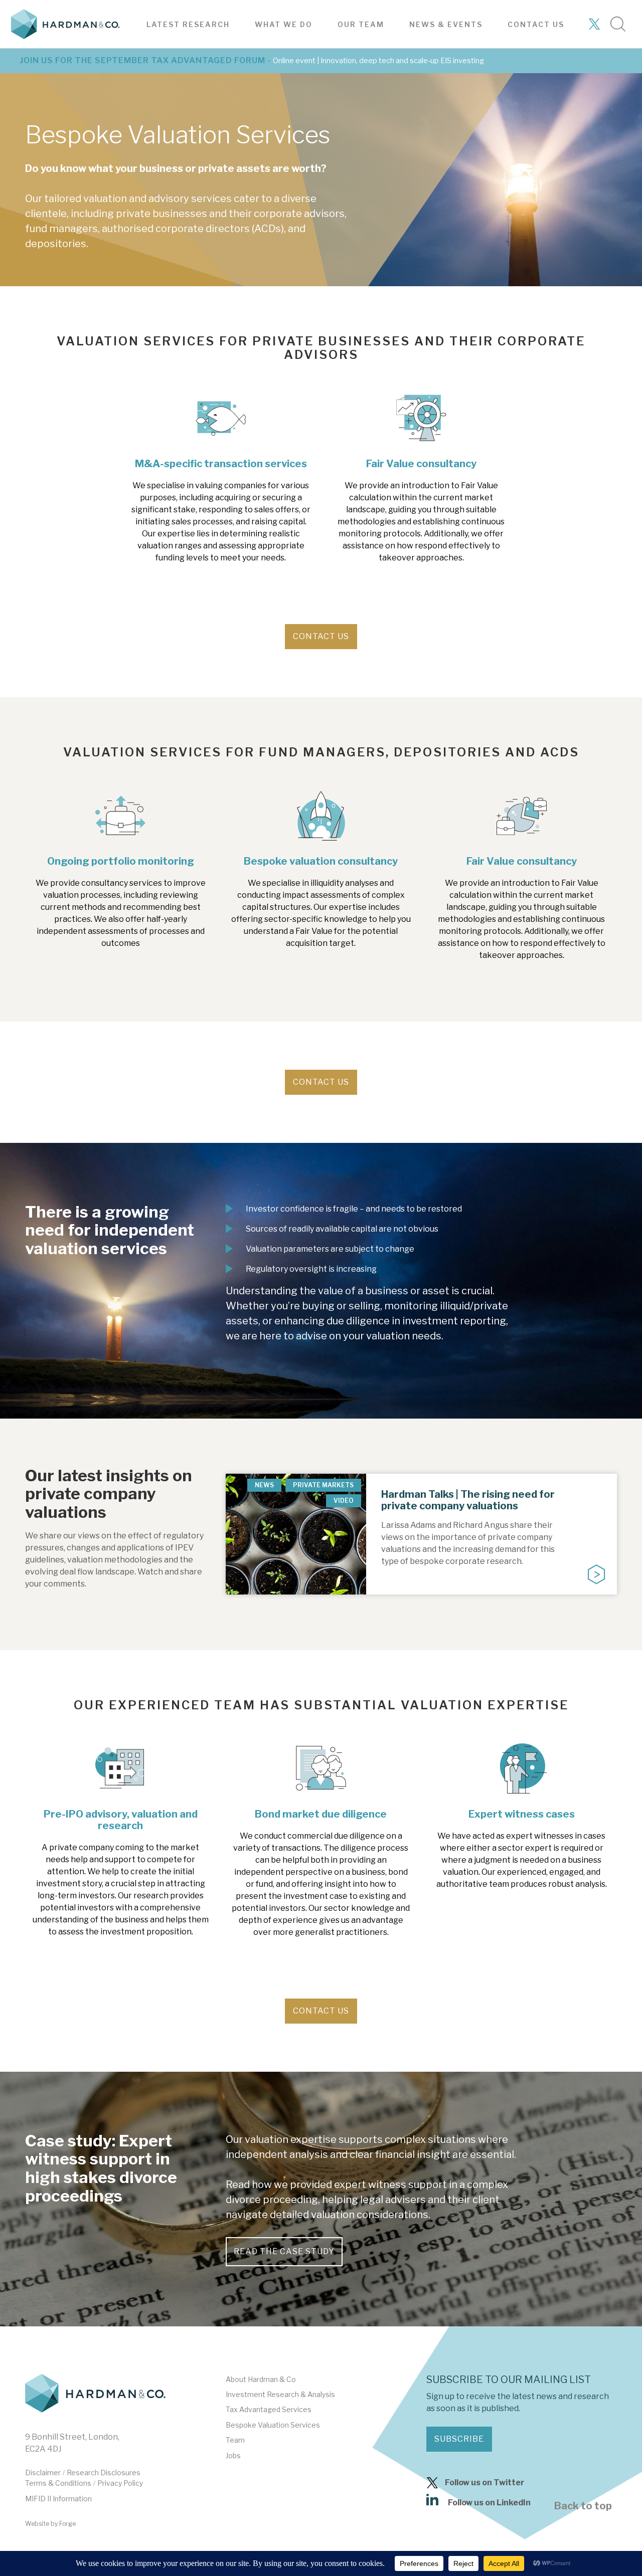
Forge (67, 2524)
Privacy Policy (120, 2483)
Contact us (536, 24)
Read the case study (284, 2251)
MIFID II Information (58, 2499)
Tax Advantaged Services (269, 2409)
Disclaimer (43, 2472)
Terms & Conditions (58, 2483)
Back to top (583, 2506)
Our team (361, 24)
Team (235, 2440)
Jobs (233, 2455)
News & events (446, 24)
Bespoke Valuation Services (273, 2425)
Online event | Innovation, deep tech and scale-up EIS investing (378, 61)
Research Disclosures (104, 2472)
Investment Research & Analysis (280, 2394)
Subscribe (459, 2439)
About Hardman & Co (261, 2379)
